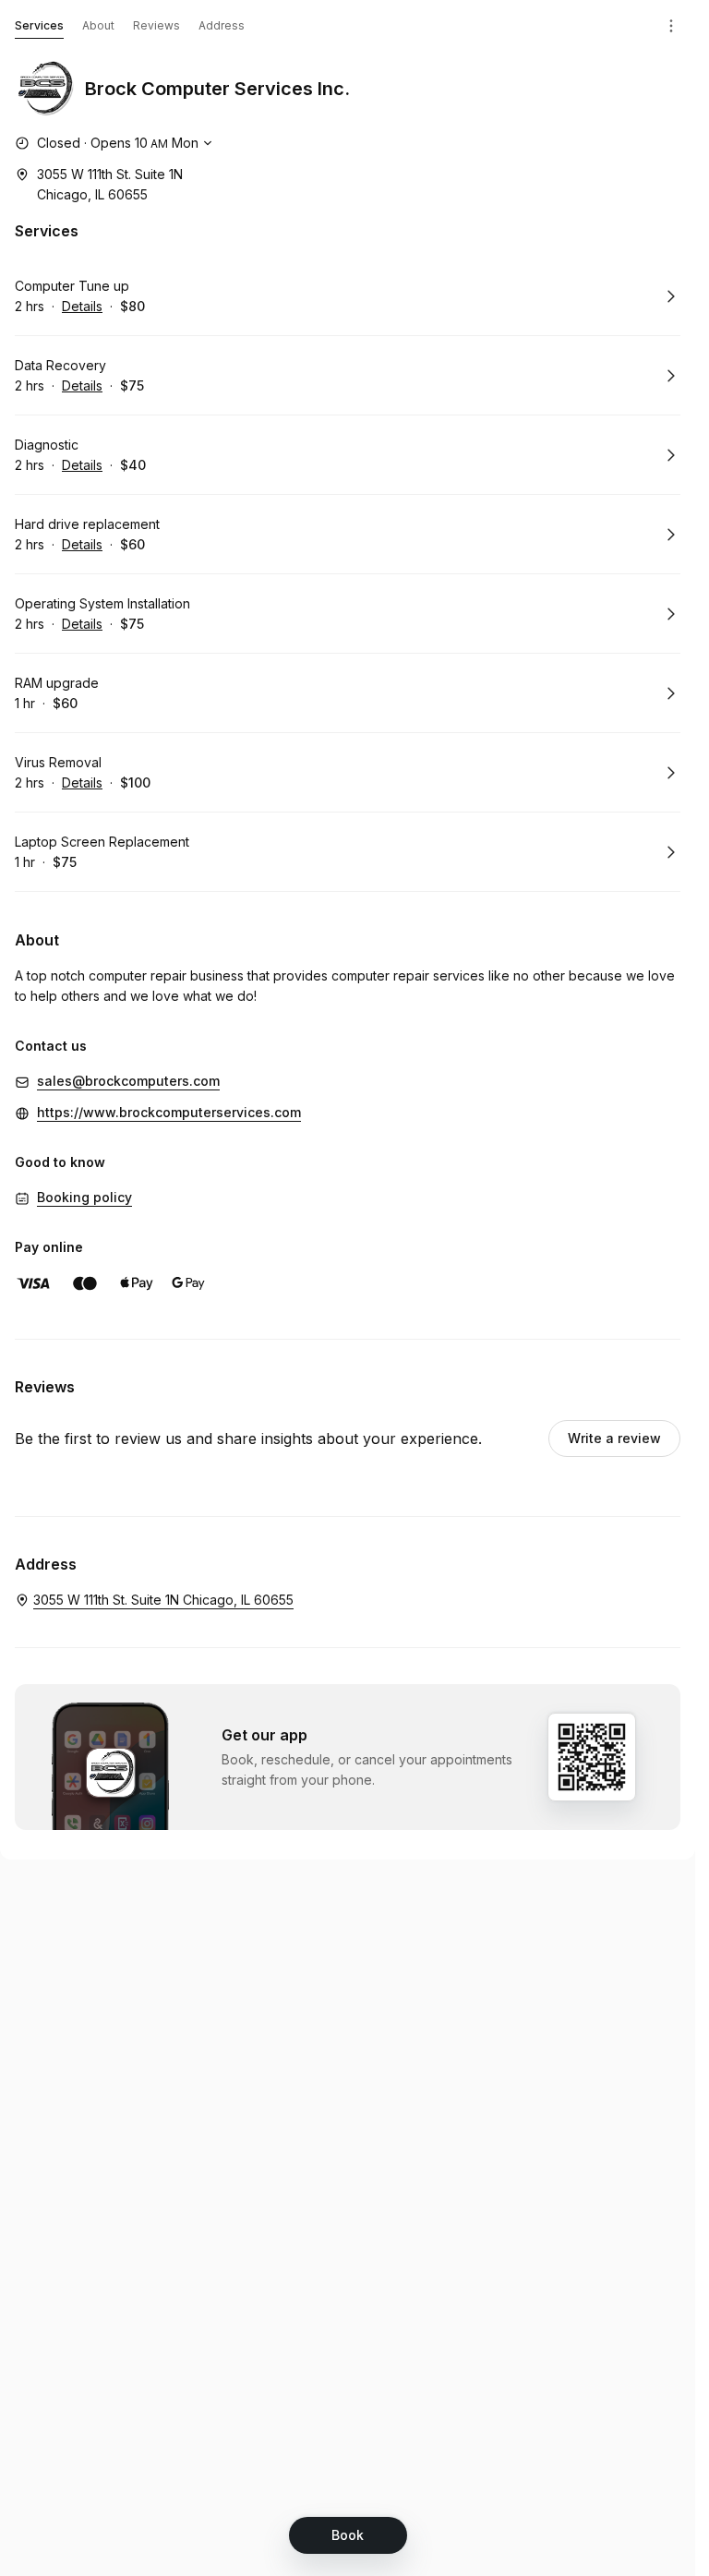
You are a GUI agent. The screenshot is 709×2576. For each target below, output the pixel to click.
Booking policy (84, 1197)
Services (39, 25)
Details (82, 306)
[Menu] (671, 26)
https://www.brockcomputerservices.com (169, 1112)
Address (222, 25)
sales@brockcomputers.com (128, 1081)
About (98, 25)
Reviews (156, 25)
